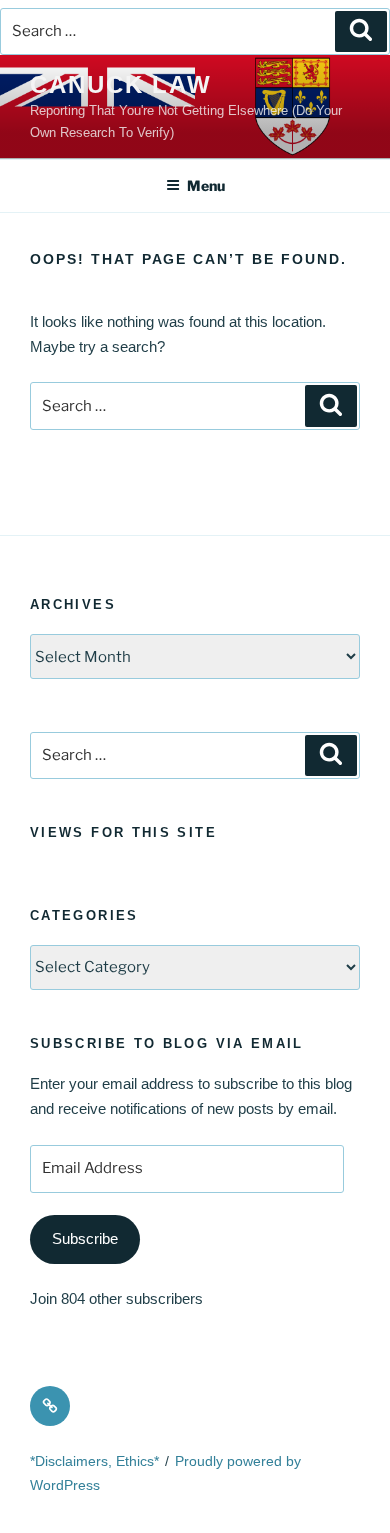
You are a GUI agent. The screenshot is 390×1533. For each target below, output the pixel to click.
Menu (206, 185)
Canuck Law (121, 84)
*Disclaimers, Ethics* (94, 1461)
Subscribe (85, 1238)
